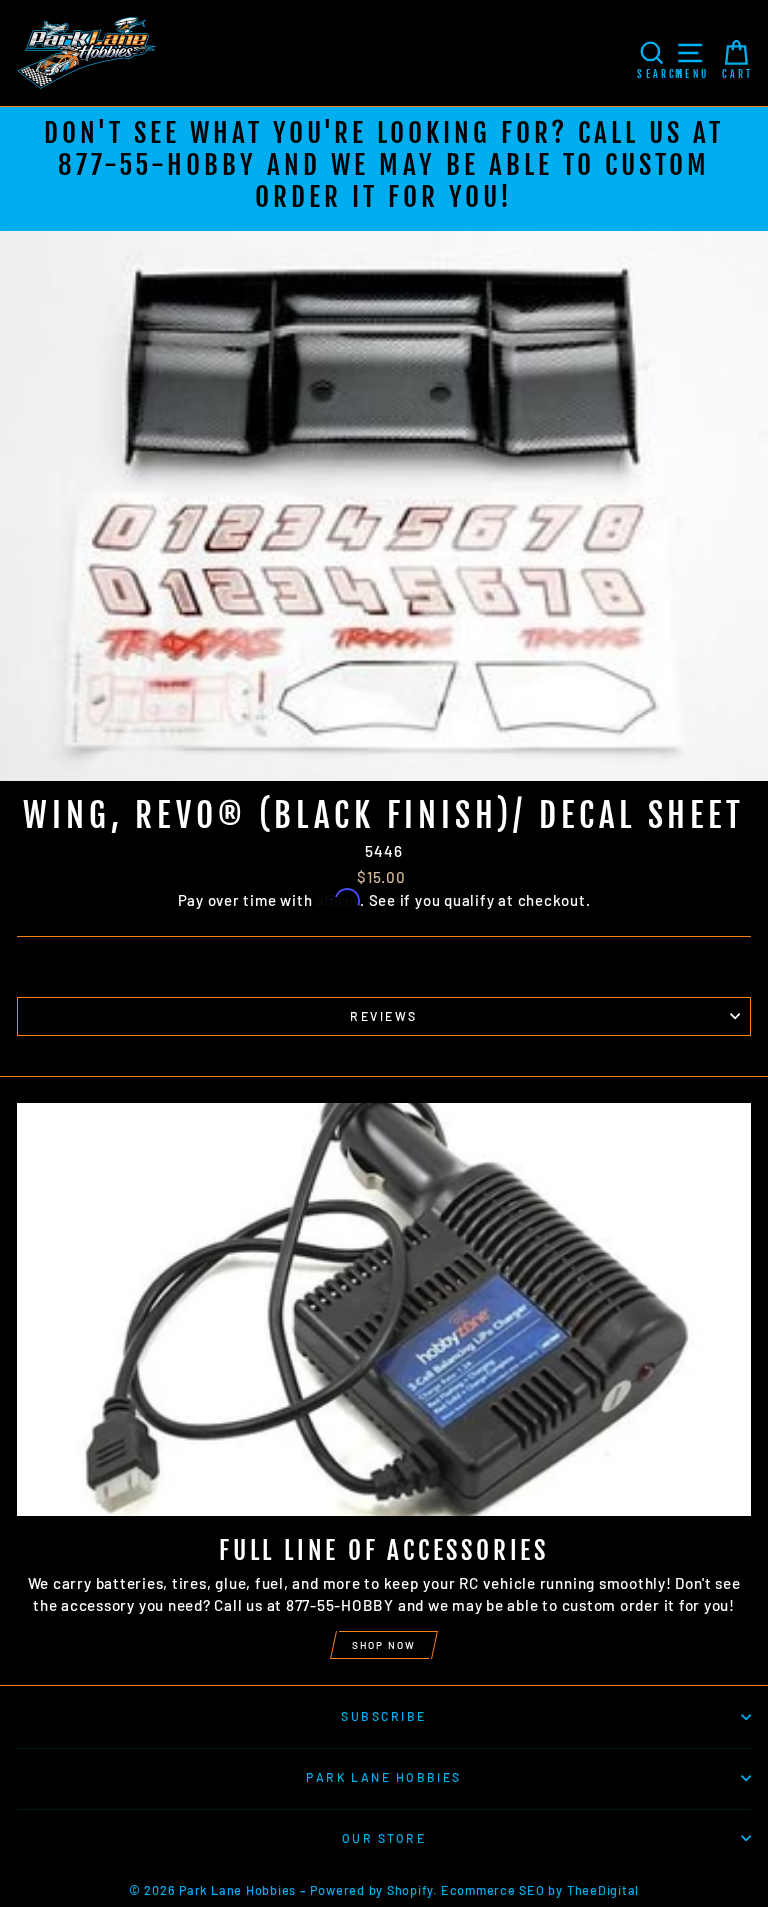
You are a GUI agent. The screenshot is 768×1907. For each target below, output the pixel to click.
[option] (384, 169)
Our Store (384, 1838)
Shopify (410, 1890)
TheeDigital (603, 1890)
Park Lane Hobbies (384, 1777)
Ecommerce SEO (493, 1890)
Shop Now (384, 1645)
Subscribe (383, 1716)
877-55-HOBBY (157, 165)
